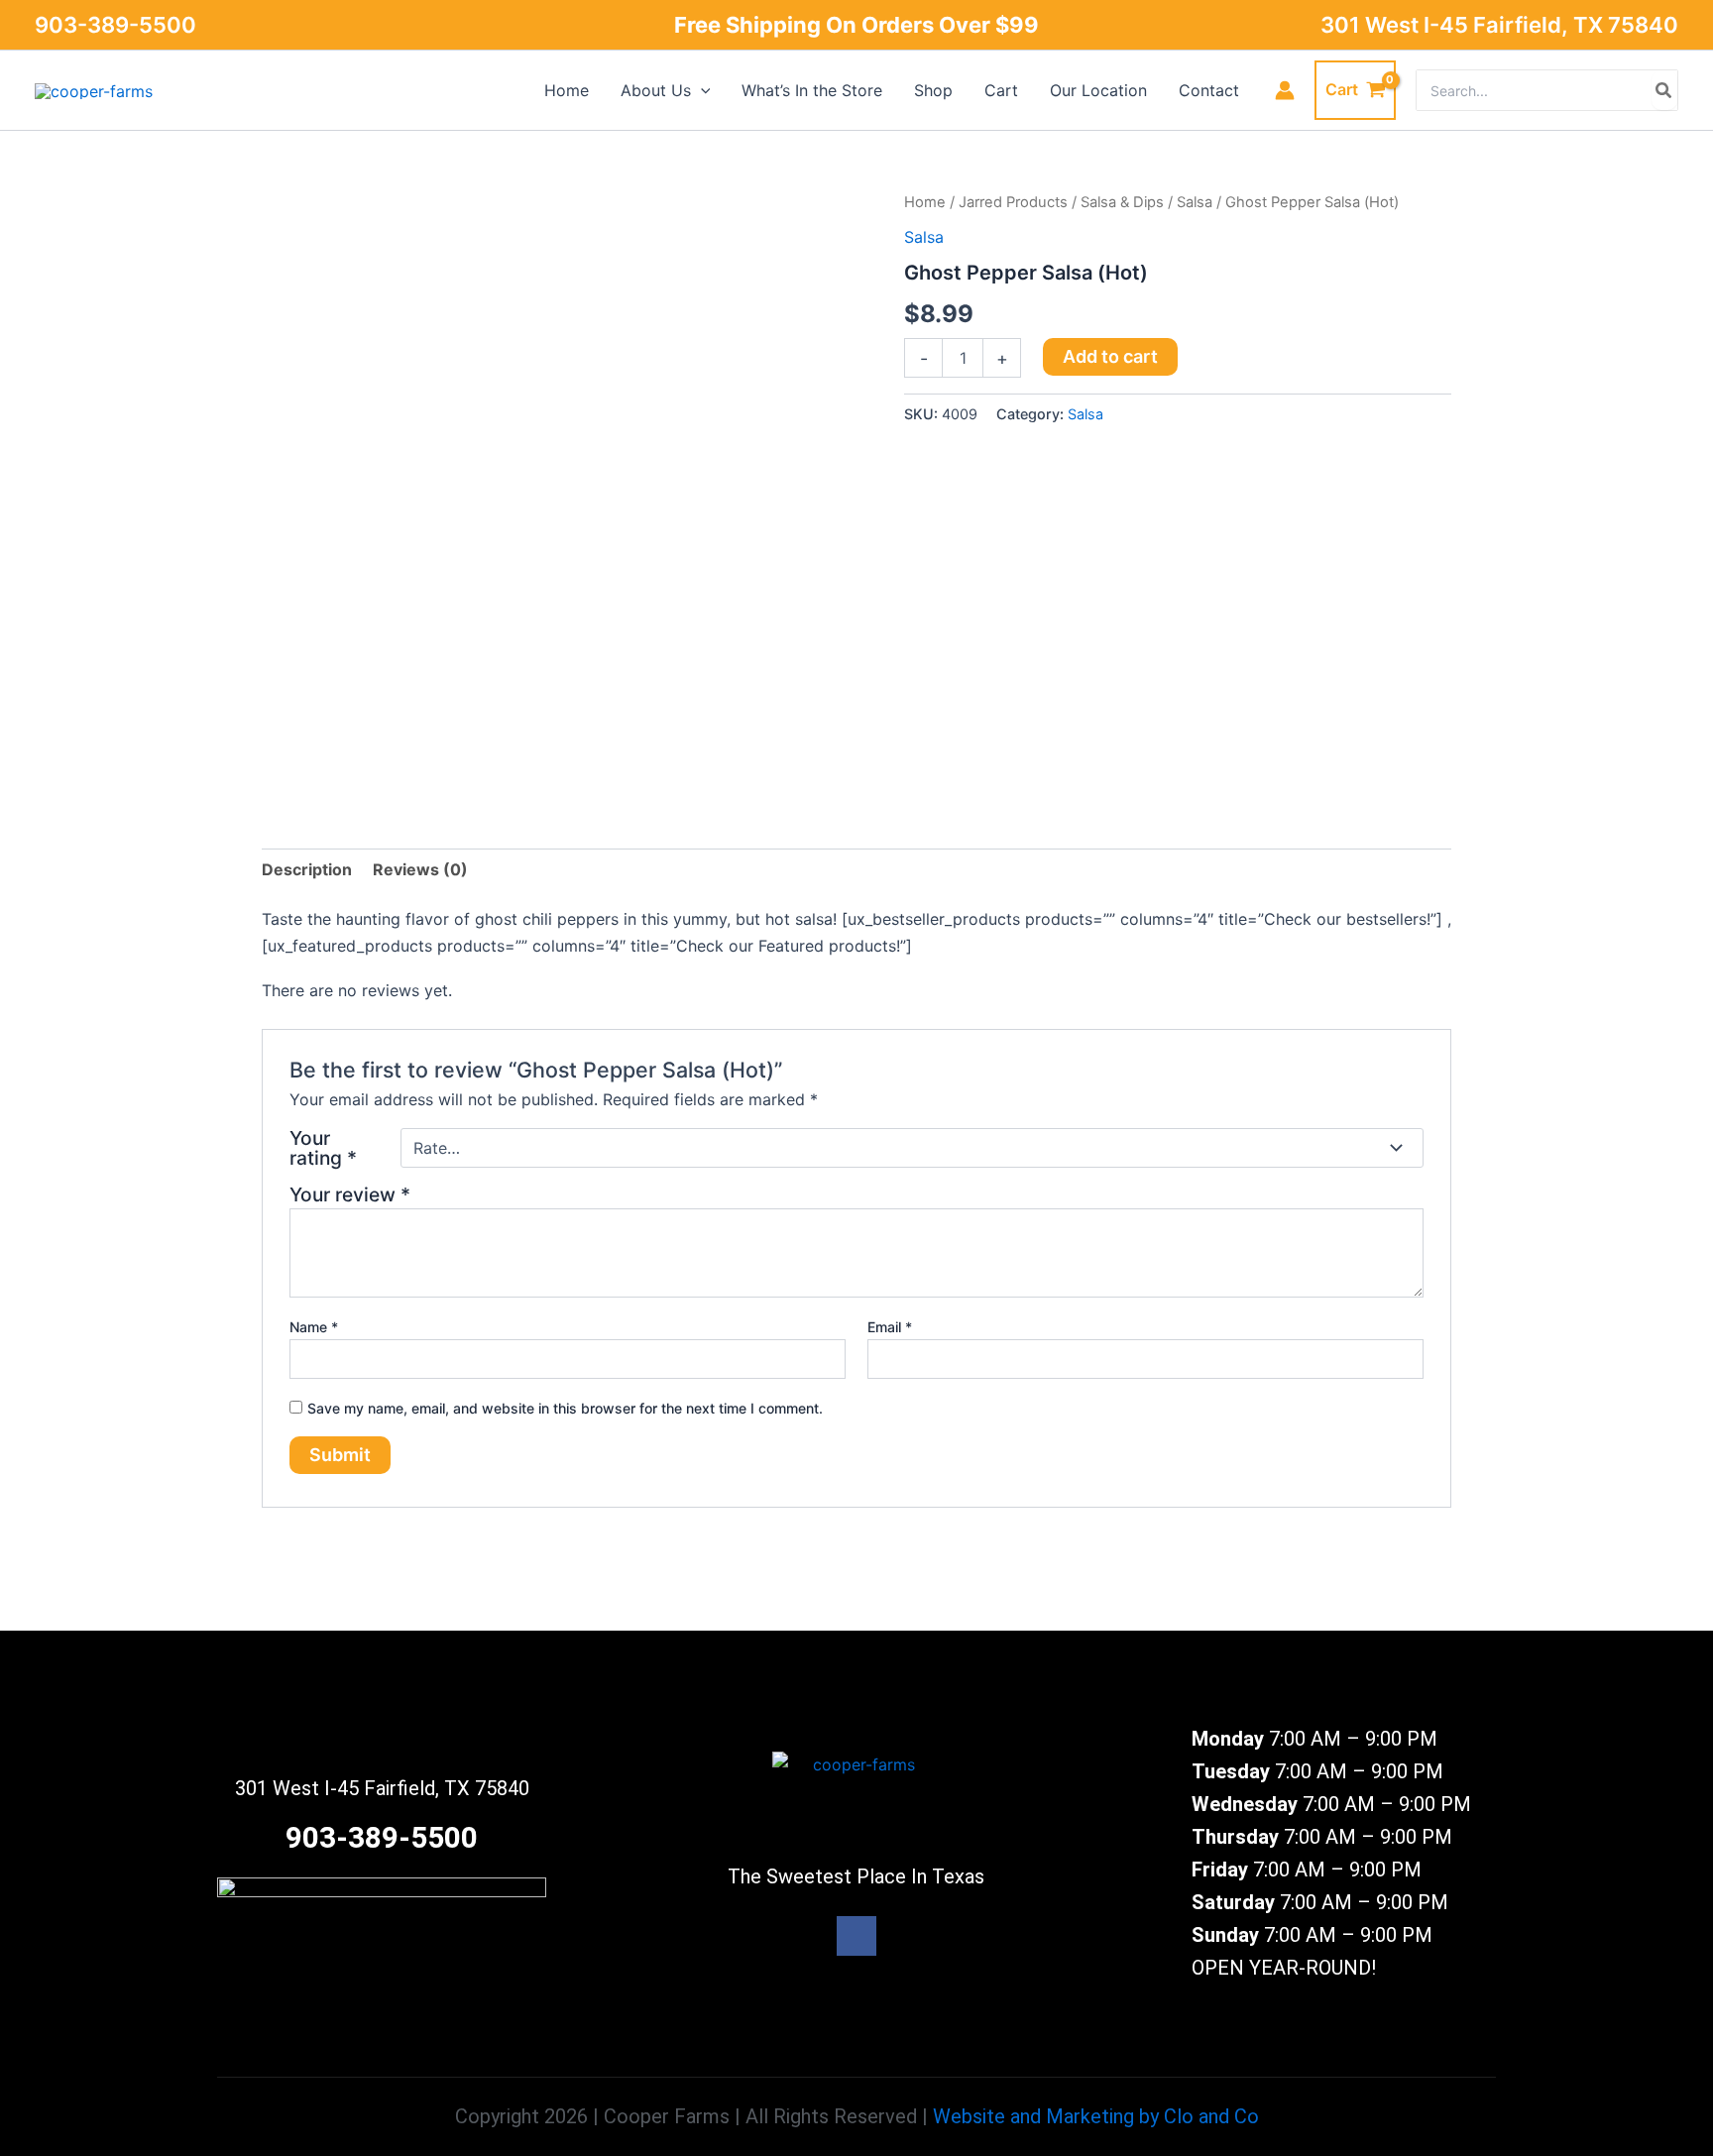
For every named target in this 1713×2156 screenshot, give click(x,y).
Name (314, 1327)
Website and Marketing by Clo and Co (1096, 2116)
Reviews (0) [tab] (420, 869)
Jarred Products (1013, 202)
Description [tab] (307, 869)
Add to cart (1110, 356)
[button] (701, 90)
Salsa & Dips (1122, 202)
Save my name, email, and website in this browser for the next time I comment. (565, 1408)
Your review (350, 1194)
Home (925, 202)
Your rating (323, 1148)
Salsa (1195, 202)
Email (890, 1327)
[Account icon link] (1285, 90)
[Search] (1664, 90)
